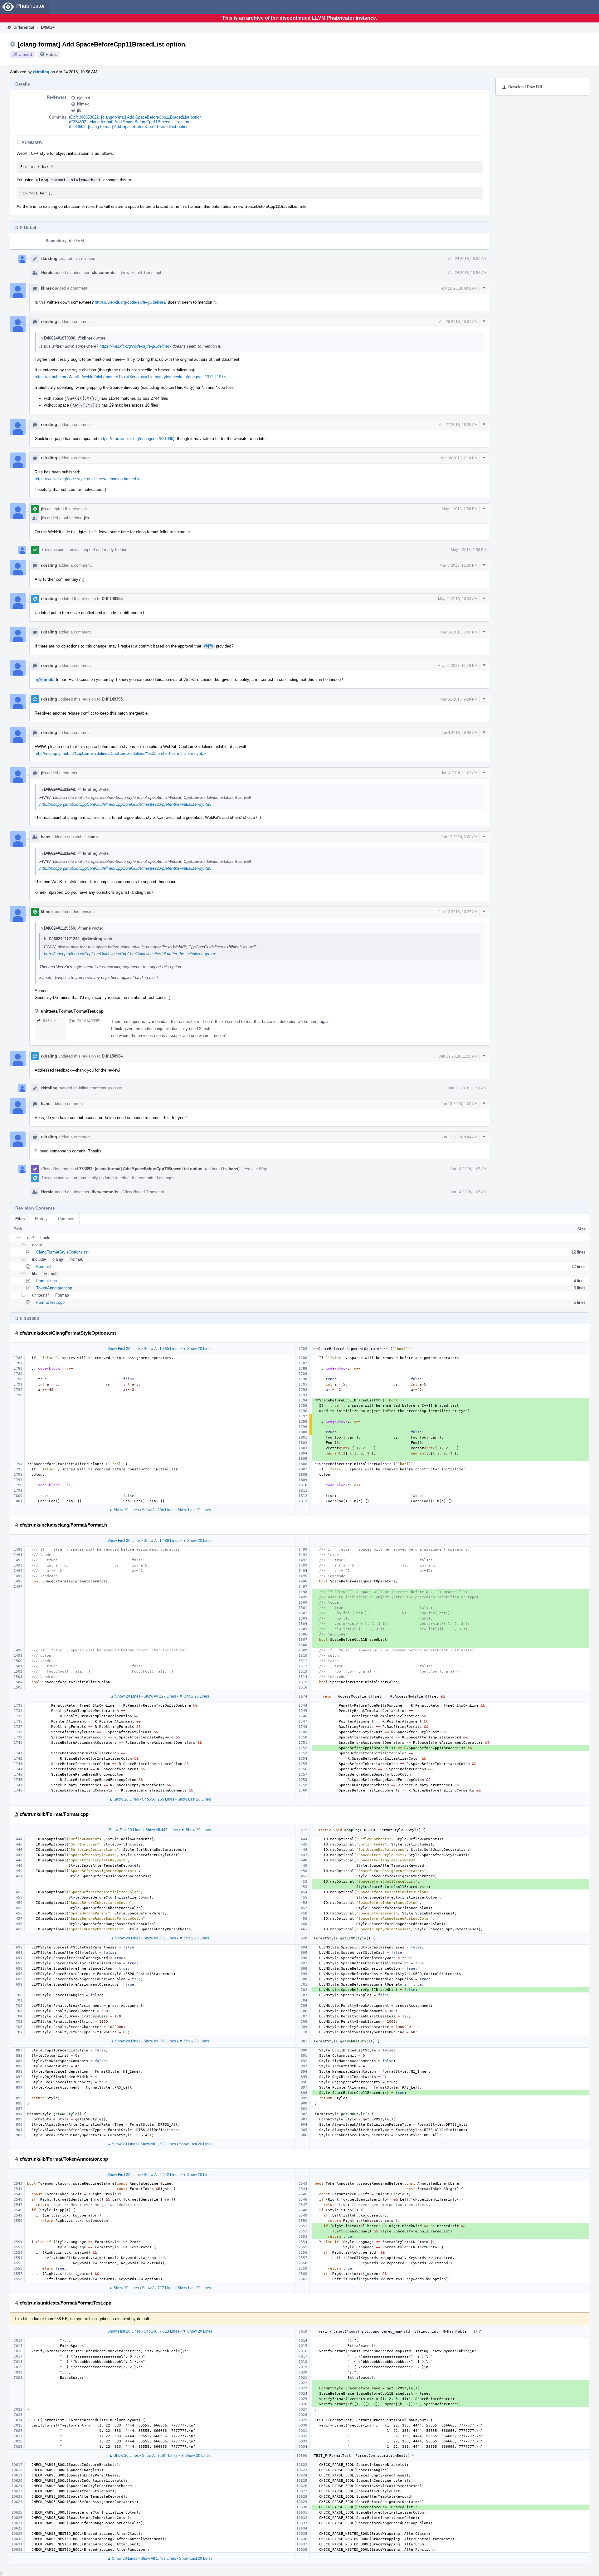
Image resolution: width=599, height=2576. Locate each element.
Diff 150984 (112, 1056)
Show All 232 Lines (160, 1938)
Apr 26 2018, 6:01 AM (459, 288)
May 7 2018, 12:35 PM (459, 565)
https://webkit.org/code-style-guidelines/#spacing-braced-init (89, 479)
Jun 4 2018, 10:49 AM (459, 733)
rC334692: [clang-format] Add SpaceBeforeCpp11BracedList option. (130, 122)
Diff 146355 (112, 599)
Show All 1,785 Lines (162, 1349)
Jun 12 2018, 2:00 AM (459, 837)
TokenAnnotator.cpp (54, 1288)
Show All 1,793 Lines (158, 2559)
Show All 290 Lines (158, 1510)
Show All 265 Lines (158, 1799)
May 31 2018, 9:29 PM (459, 699)
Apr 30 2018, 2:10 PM (459, 458)
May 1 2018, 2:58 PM (460, 509)
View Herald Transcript (141, 273)
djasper (84, 98)
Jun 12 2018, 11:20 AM (458, 1056)
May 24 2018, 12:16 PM (458, 666)
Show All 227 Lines (160, 1696)
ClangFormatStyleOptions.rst (62, 1252)
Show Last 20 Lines (194, 1510)
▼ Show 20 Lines (197, 1349)
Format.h (44, 1266)
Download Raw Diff (525, 87)
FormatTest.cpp (50, 1302)
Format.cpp (46, 1281)
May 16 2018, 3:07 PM (459, 632)
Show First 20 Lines (124, 1349)
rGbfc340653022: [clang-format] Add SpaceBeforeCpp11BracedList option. (136, 117)
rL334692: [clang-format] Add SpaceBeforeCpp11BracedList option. (129, 127)
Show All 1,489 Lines (162, 1541)
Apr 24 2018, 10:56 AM (467, 259)
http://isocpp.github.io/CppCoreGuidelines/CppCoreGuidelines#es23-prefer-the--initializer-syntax (121, 753)
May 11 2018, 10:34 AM (458, 599)
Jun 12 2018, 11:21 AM (467, 1088)
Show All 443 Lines (162, 1830)
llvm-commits (105, 1192)
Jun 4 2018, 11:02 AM (459, 773)
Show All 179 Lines (160, 2041)
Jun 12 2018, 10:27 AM (458, 912)
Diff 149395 (112, 699)
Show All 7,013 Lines (162, 2331)
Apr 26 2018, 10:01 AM (458, 322)
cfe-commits (104, 273)
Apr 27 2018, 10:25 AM (458, 425)
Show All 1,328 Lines (158, 2144)
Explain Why (256, 1169)
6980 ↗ (50, 1021)
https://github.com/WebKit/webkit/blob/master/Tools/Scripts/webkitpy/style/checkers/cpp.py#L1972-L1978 (130, 377)
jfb (79, 110)
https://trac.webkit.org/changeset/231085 (136, 439)
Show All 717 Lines (158, 2288)
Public (51, 54)
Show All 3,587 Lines (160, 2456)
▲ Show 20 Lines (124, 1510)
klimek (83, 104)
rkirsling (41, 72)
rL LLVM (76, 241)
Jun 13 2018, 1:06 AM (459, 1104)
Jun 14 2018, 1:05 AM (468, 1169)
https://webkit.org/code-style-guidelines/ (131, 302)
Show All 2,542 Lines (162, 2175)
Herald (47, 273)
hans (46, 837)
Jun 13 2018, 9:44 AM (459, 1137)
